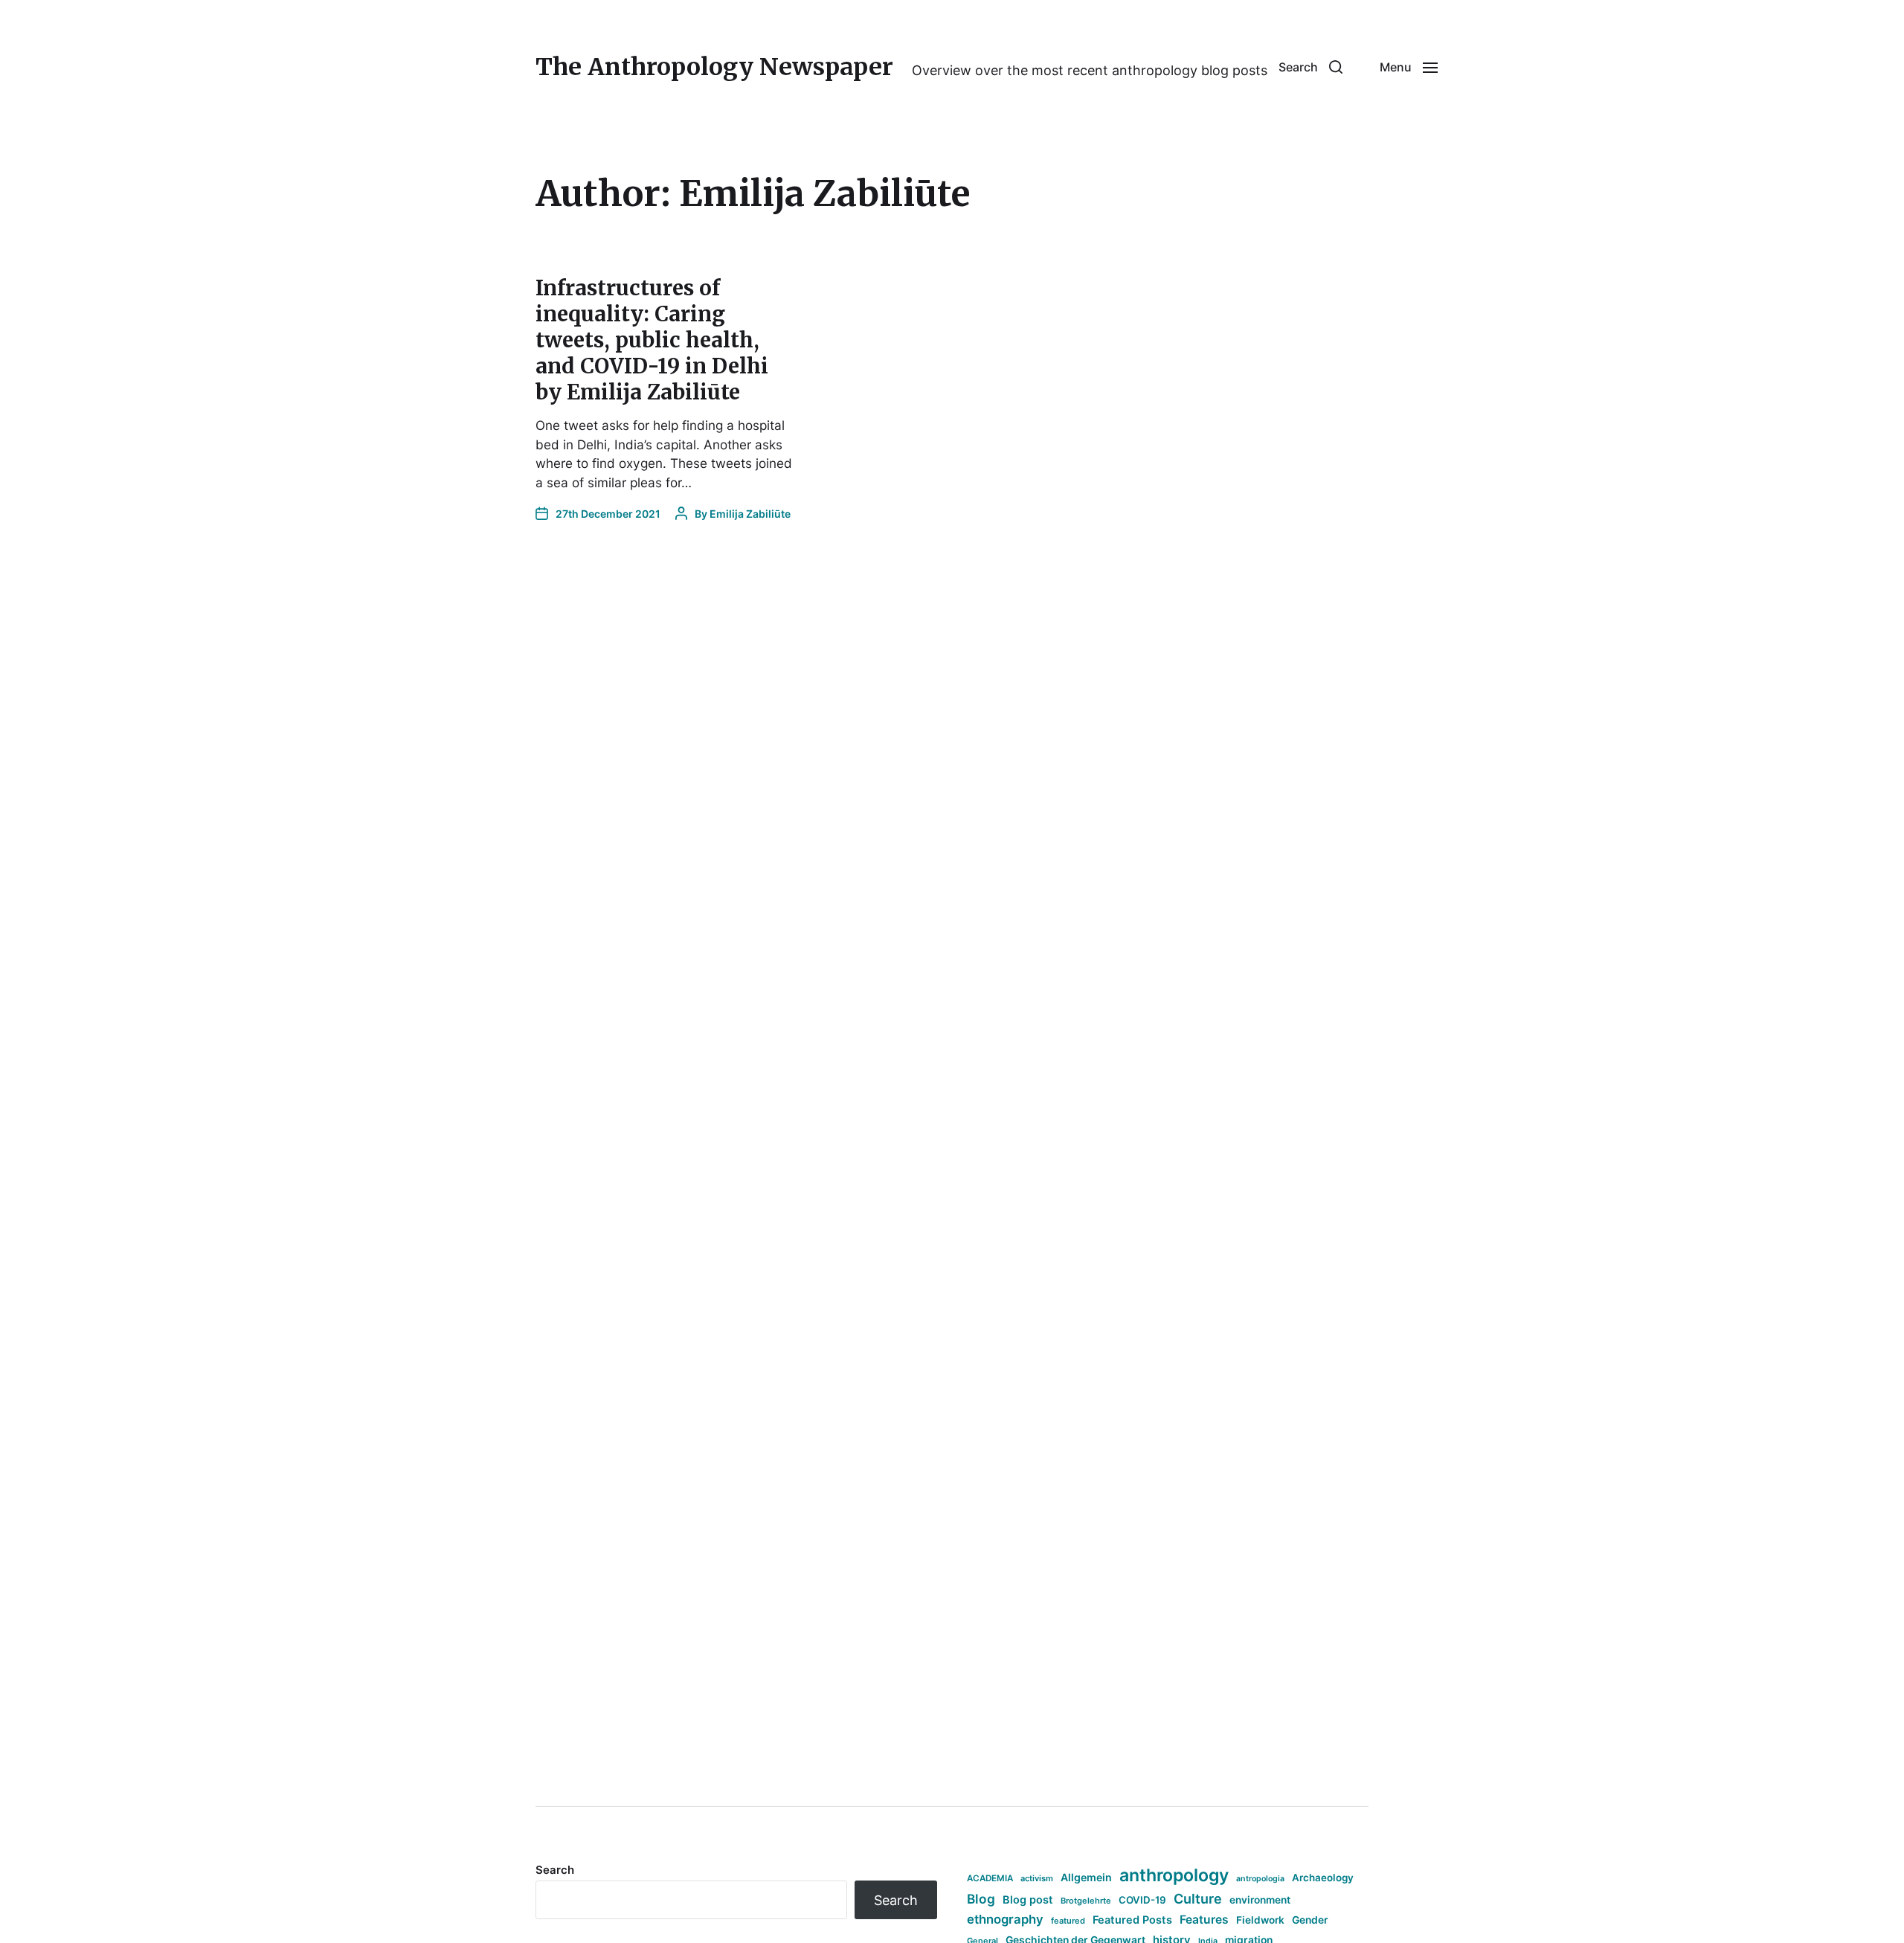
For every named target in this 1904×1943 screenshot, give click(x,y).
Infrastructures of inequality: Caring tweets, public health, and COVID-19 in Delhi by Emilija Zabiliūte (652, 340)
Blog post (1028, 1899)
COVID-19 (1142, 1900)
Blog (981, 1899)
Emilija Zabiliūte (750, 514)
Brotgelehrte (1086, 1901)
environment (1260, 1900)
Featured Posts (1132, 1920)
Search (555, 1870)
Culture (1198, 1899)
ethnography (1005, 1919)
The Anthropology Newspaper (714, 67)
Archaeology (1323, 1878)
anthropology (1174, 1875)
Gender (1310, 1920)
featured (1068, 1921)
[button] (1310, 67)
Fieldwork (1260, 1920)
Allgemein (1086, 1877)
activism (1037, 1878)
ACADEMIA (990, 1878)
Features (1204, 1920)
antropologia (1260, 1879)
